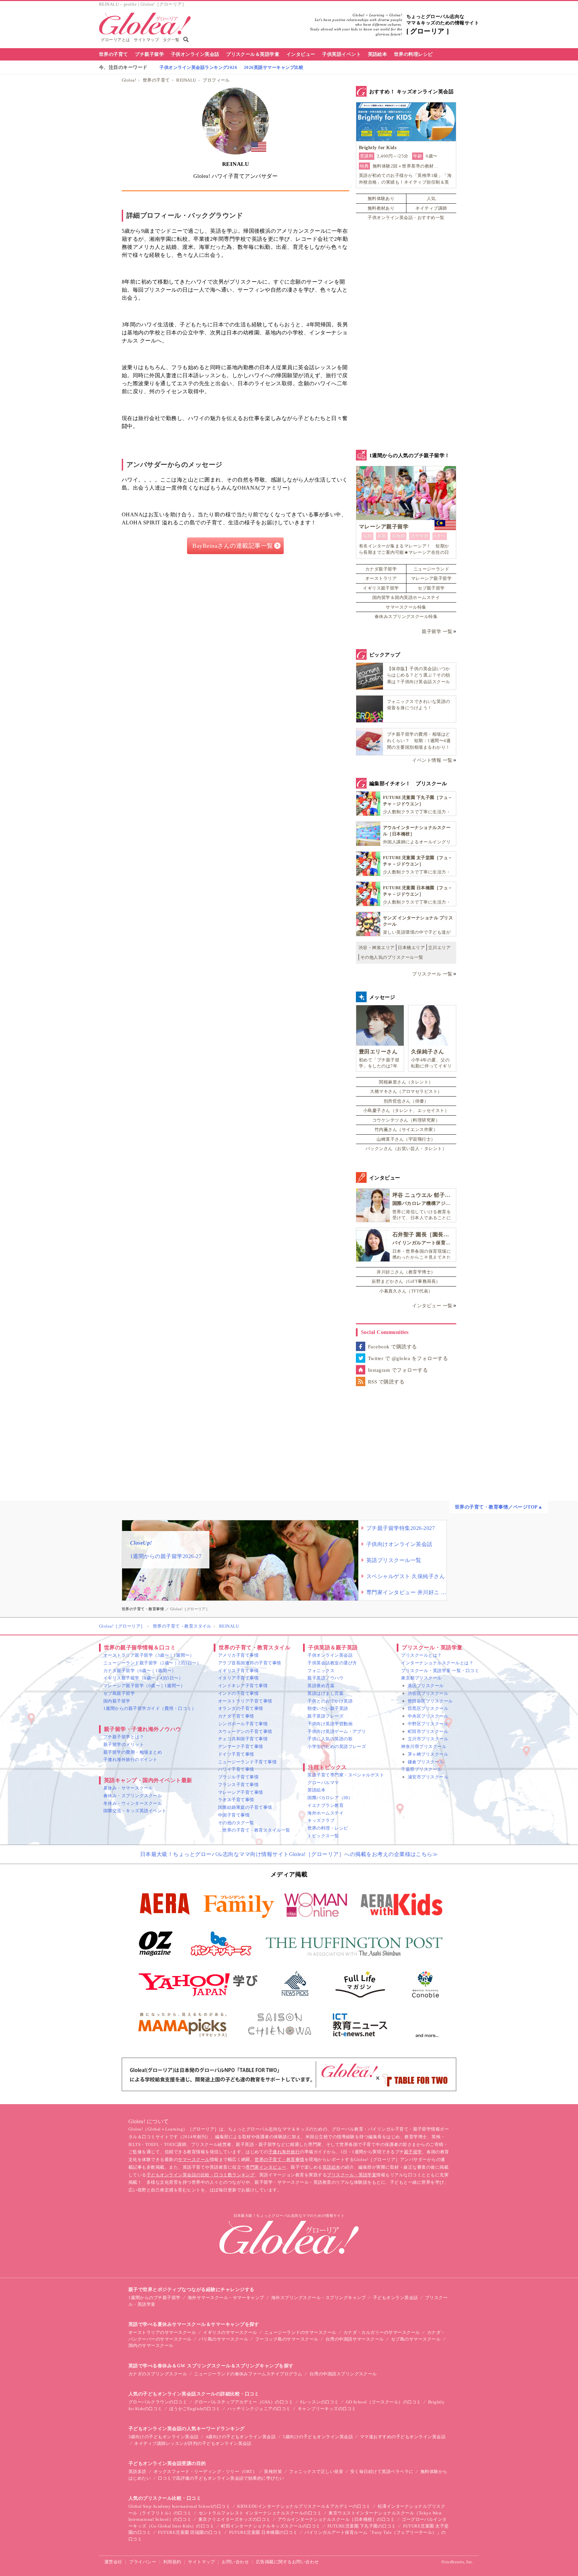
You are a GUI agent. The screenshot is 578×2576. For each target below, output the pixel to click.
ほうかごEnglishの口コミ (195, 2409)
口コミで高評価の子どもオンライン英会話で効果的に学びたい (221, 2478)
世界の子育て (114, 54)
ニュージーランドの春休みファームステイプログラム (248, 2374)
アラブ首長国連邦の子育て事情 (250, 1663)
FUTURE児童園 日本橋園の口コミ (263, 2532)
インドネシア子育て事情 (243, 1686)
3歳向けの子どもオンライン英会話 (164, 2437)
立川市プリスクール (428, 1739)
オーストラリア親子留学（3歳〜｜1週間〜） (149, 1655)
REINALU (186, 80)
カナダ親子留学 (381, 569)
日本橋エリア (411, 948)
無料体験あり (381, 198)
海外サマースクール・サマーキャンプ (226, 2298)
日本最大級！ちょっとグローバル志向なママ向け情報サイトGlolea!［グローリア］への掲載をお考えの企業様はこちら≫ (289, 1854)
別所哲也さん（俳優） (406, 1101)
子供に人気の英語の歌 (330, 1739)
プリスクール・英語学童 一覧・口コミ (440, 1671)
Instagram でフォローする (398, 1370)
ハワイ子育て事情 (236, 1769)
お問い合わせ (235, 2562)
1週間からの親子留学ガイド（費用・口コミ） (150, 1708)
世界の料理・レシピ (328, 1828)
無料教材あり (381, 208)
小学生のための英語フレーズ (337, 1746)
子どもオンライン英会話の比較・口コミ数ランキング (201, 2175)
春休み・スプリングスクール (133, 1796)
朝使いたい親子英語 (328, 1708)
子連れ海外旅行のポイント (130, 1760)
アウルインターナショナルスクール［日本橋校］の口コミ (336, 2519)
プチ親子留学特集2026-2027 (401, 1528)
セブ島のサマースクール (416, 2339)
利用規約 (172, 2562)
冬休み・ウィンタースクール (133, 1803)
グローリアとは (115, 40)
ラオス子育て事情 (236, 1800)
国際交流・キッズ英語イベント (135, 1811)
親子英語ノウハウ (325, 1678)
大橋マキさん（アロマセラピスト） (406, 1091)
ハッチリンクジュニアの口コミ (259, 2409)
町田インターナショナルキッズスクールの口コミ (271, 2526)
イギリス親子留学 (381, 588)
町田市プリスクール (428, 1731)
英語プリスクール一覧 (394, 1560)
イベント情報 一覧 (432, 760)
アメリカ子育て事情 (238, 1655)
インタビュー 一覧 (432, 1306)
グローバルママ (323, 1783)
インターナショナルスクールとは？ (437, 1663)
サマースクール (194, 2159)
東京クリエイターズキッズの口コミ (234, 2519)
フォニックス (321, 1671)
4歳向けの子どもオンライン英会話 (241, 2437)
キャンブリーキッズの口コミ (327, 2409)
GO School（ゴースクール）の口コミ (383, 2402)
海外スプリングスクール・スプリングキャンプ (319, 2298)
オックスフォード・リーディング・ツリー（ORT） (205, 2471)
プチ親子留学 (149, 54)
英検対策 (273, 2471)
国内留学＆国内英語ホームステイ (406, 597)
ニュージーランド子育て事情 (247, 1762)
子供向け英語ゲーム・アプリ (337, 1731)
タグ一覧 (171, 40)
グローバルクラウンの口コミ (158, 2402)
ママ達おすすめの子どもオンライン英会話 (403, 2437)
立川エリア (439, 948)
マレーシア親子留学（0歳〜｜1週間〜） (144, 1686)
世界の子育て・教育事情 (279, 2159)
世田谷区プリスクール (430, 1701)
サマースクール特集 (406, 607)
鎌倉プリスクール (426, 1762)
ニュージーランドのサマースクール (300, 2332)
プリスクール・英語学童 (352, 2175)
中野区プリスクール (428, 1724)
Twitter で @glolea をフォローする (408, 1358)
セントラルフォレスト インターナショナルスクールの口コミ (260, 2513)
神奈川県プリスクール (424, 1746)
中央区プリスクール (428, 1716)
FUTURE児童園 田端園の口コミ (190, 2532)
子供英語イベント (342, 54)
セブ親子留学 (431, 588)
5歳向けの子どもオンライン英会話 (318, 2437)
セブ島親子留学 (119, 1693)
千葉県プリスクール (421, 1769)
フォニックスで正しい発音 (316, 2471)
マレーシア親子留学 (431, 578)
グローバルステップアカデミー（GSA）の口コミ (244, 2402)
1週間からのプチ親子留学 (155, 2298)
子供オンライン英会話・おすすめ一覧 (406, 218)
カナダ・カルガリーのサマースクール (382, 2332)
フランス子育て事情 (238, 1785)
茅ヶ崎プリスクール (428, 1754)
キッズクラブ (321, 1820)
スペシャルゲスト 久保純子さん (406, 1576)
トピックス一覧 (323, 1836)
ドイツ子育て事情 (236, 1754)
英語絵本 (378, 54)
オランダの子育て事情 (241, 1708)
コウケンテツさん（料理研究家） (406, 1120)
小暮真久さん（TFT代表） (406, 1291)
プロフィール (216, 80)
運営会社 (113, 2562)
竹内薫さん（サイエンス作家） (406, 1129)
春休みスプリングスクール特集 (406, 616)
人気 (431, 198)
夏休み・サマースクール (128, 1788)
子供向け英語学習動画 (330, 1724)
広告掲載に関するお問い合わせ (287, 2562)
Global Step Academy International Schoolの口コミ (179, 2506)
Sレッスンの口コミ (319, 2402)
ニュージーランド (431, 569)
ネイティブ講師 (431, 208)
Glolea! (129, 80)
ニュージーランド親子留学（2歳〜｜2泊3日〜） (152, 1663)
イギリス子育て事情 (238, 1671)
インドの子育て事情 (238, 1693)
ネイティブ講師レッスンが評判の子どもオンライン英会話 (193, 2443)
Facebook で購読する (393, 1347)
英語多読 (137, 2471)
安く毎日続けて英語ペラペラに (382, 2471)
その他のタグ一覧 (236, 1823)
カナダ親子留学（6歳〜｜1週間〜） (140, 1671)
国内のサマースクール (151, 2345)
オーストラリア (381, 578)
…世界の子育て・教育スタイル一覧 (254, 1830)
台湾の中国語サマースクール (355, 2339)
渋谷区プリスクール (428, 1693)
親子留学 (413, 2152)
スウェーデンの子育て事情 (245, 1731)
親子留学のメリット (124, 1744)
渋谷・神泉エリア (377, 948)
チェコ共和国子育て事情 (243, 1739)
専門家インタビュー (266, 2167)
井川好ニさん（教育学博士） (406, 1272)
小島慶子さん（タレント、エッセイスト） (406, 1110)
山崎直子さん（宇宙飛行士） (406, 1139)
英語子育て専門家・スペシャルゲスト (346, 1775)
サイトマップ (146, 40)
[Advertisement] (235, 633)
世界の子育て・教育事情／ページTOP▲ (499, 1507)
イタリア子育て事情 (238, 1678)
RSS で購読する (386, 1382)
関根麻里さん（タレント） (406, 1082)
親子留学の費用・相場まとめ (133, 1752)
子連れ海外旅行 (284, 2152)
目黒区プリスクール (428, 1708)
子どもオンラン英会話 (396, 2298)
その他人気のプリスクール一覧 (392, 957)
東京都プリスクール (421, 1678)
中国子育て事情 (234, 1815)
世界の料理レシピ (413, 54)
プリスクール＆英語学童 (253, 54)
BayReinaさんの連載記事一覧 (233, 546)
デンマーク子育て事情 (241, 1746)
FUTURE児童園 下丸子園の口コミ (362, 2526)
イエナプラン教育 (325, 1805)
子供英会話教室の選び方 (332, 1663)
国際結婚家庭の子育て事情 (245, 1807)
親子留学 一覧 (437, 632)
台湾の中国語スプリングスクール (343, 2374)
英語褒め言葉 (321, 1686)
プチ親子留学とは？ (124, 1737)
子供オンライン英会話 (195, 54)
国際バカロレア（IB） (330, 1798)
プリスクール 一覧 (432, 974)
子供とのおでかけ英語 (330, 1701)
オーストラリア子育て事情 (245, 1701)
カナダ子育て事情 (236, 1716)
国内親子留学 (117, 1701)
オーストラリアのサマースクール (162, 2332)
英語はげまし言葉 (325, 1693)
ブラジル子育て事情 (238, 1777)
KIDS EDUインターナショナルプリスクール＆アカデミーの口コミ (304, 2506)
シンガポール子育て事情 (243, 1724)
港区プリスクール (426, 1686)
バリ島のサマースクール (223, 2339)
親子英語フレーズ (325, 1716)
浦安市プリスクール (428, 1777)
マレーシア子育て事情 (241, 1792)
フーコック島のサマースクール (287, 2339)
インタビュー (301, 54)
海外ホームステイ (325, 1813)
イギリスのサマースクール (230, 2332)
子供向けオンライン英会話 (399, 1544)
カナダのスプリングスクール (158, 2374)
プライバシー (143, 2562)
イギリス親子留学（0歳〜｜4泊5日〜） (143, 1678)
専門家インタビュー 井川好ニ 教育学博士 (406, 1592)
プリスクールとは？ (421, 1655)
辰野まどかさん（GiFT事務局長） (406, 1281)
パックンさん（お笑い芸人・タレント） (406, 1149)
